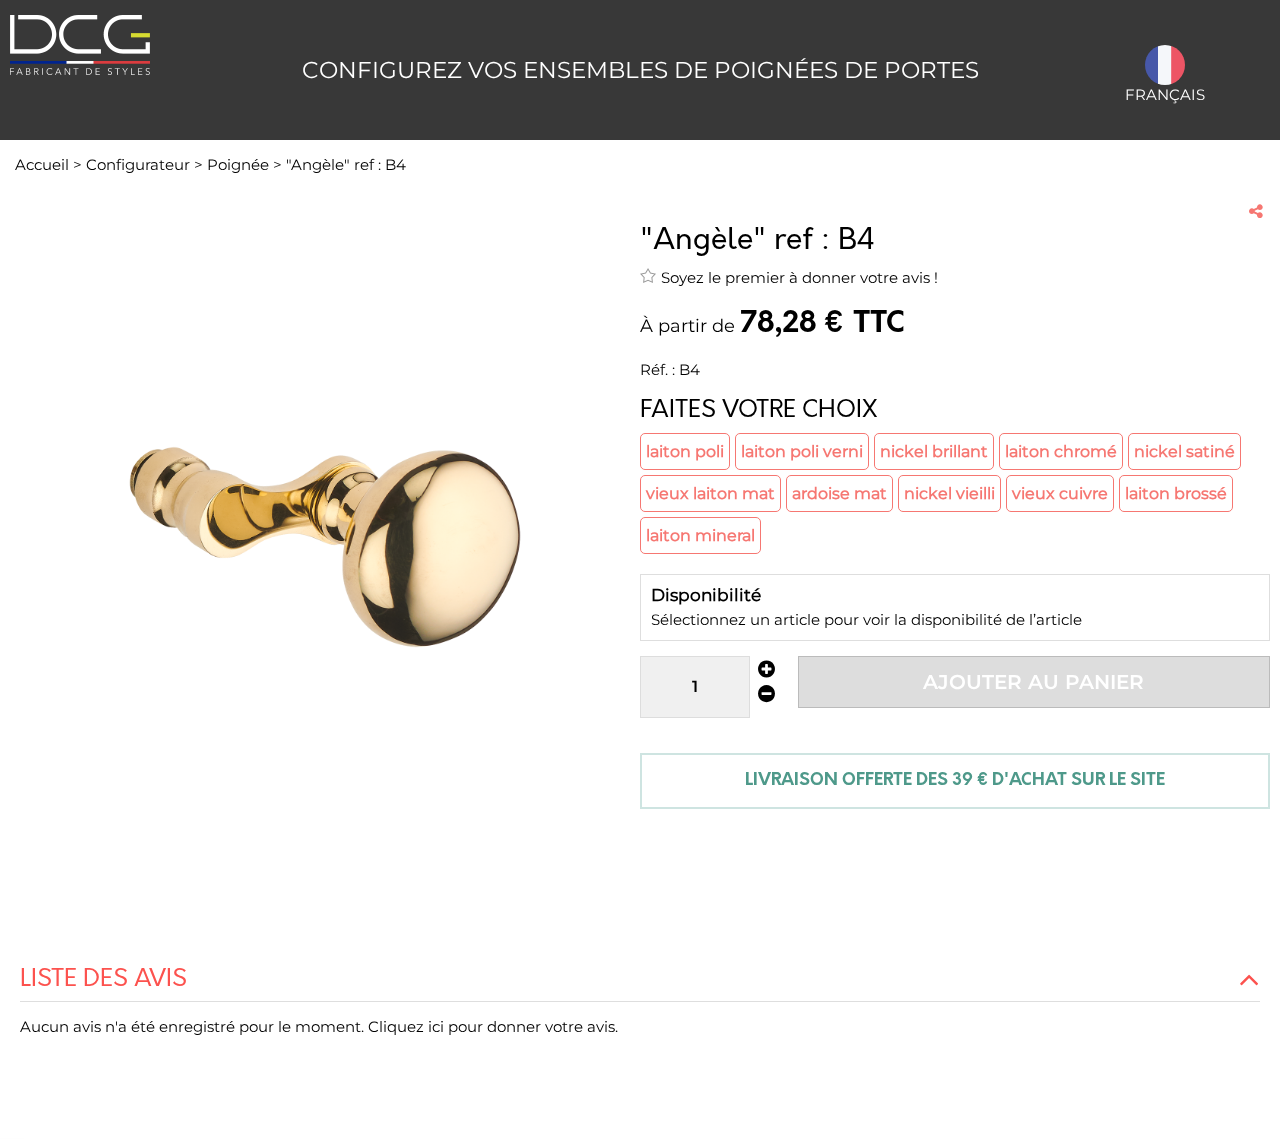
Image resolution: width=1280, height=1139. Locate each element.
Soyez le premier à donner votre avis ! (799, 277)
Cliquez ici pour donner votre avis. (493, 1026)
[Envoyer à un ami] (1256, 211)
